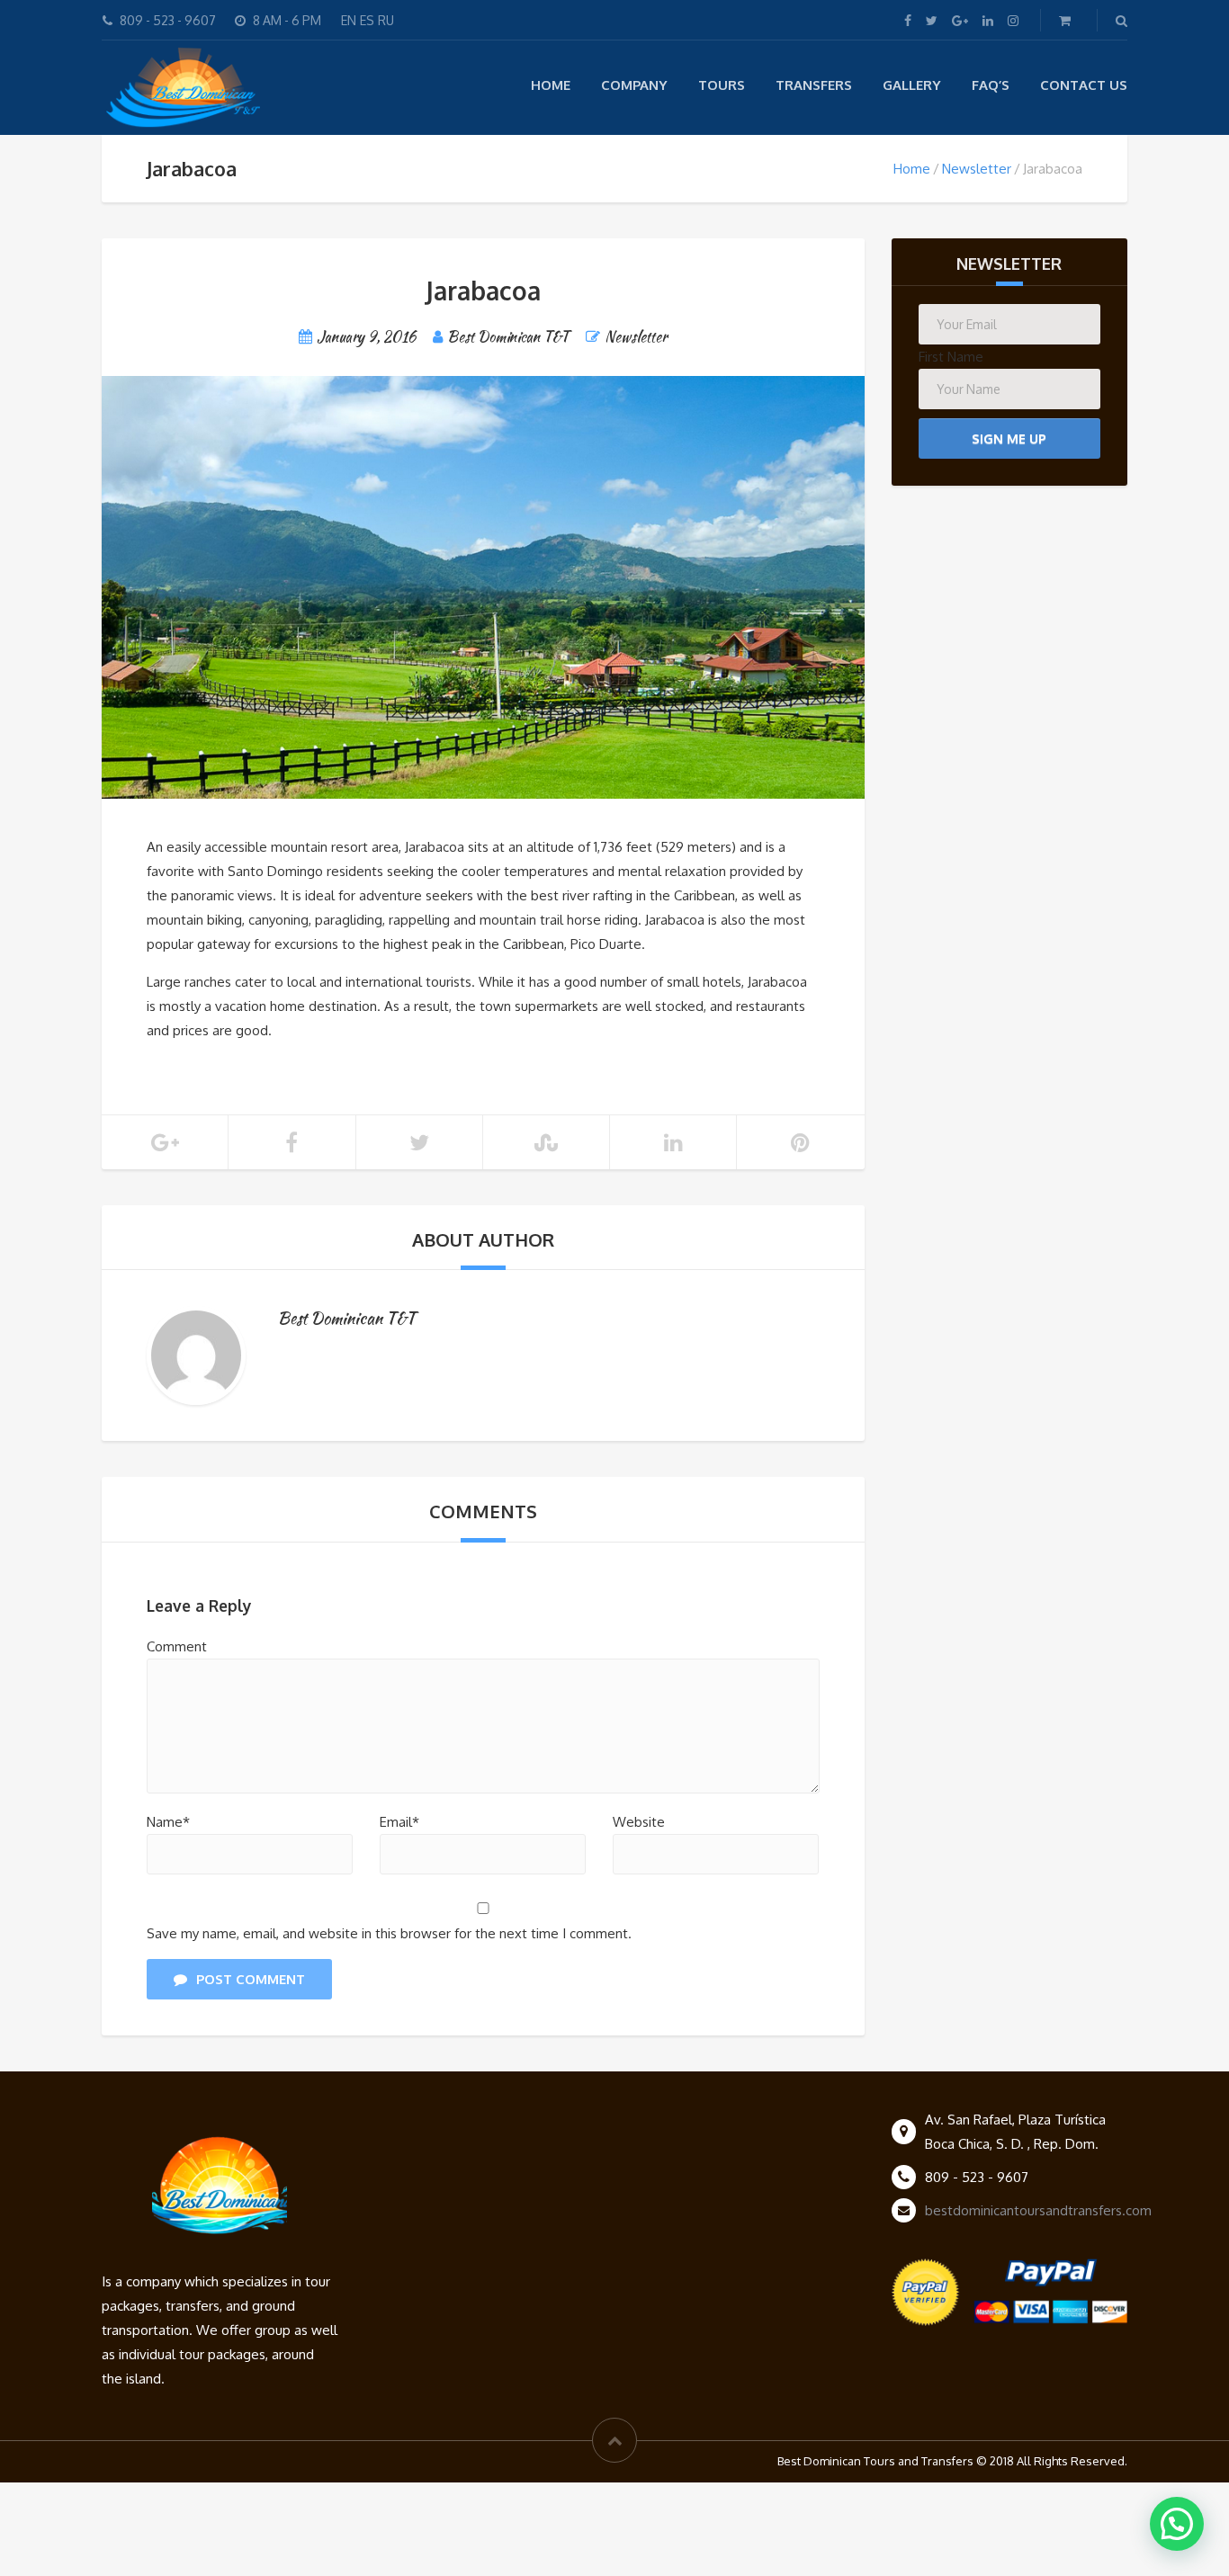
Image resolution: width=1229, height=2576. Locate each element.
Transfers (814, 85)
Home (551, 85)
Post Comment (251, 1979)
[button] (1177, 2524)
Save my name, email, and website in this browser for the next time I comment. (389, 1933)
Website (639, 1822)
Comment (177, 1646)
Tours (722, 85)
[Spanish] (358, 20)
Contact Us (1084, 85)
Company (634, 85)
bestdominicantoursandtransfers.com (1038, 2210)
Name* (168, 1822)
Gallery (912, 85)
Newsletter (977, 169)
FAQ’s (991, 85)
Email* (399, 1822)
